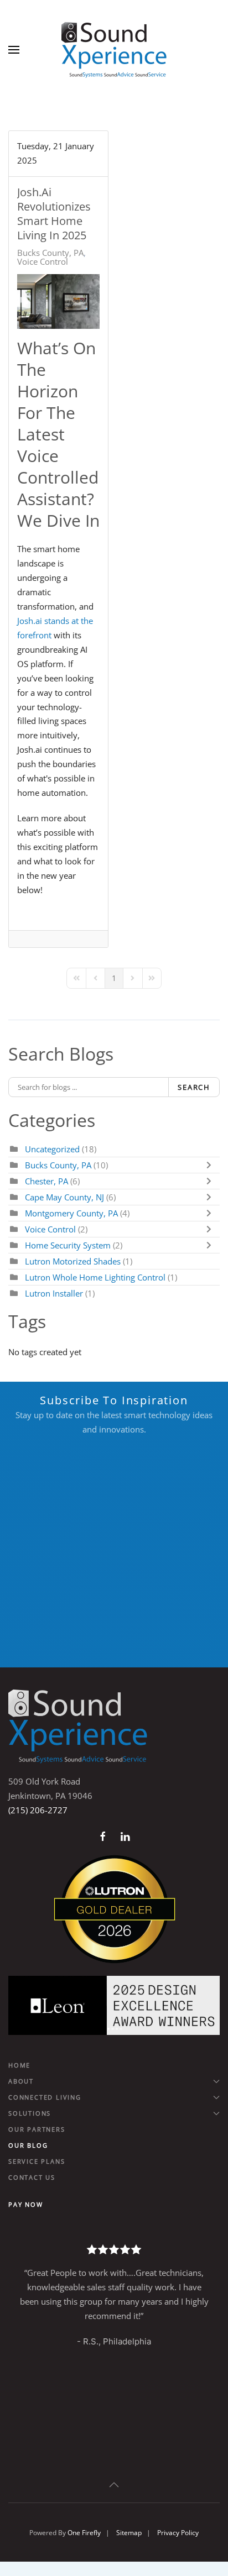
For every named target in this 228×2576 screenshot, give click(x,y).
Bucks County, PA (50, 253)
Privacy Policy (178, 2533)
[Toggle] (211, 1165)
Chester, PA (46, 1181)
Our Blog (28, 2145)
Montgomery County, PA (71, 1213)
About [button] (21, 2081)
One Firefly (84, 2533)
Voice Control (43, 261)
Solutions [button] (30, 2113)
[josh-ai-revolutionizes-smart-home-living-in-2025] (58, 301)
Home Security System (68, 1245)
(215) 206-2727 (38, 1810)
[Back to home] (114, 50)
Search (194, 1087)
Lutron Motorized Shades (73, 1261)
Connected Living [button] (45, 2097)
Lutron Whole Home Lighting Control (95, 1277)
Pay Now (26, 2204)
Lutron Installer (54, 1293)
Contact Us (32, 2177)
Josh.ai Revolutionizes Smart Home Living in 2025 (54, 214)
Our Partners (37, 2129)
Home (19, 2065)
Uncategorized (52, 1149)
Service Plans (37, 2161)
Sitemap (129, 2533)
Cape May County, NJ (64, 1197)
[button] (14, 50)
